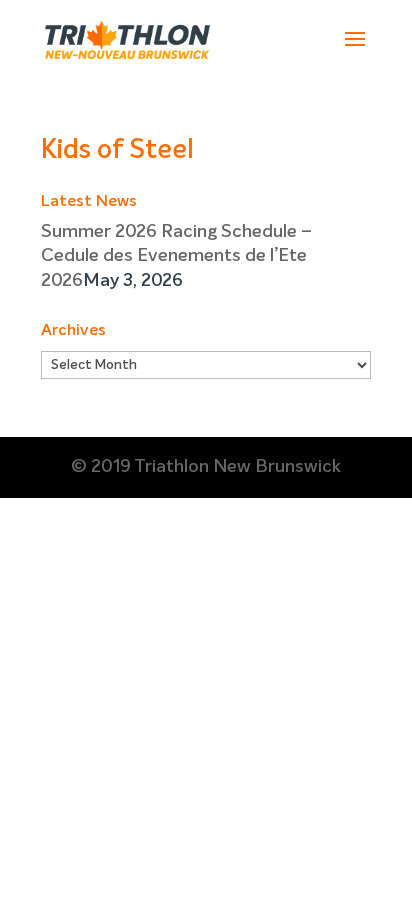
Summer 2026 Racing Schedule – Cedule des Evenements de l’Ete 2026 (176, 256)
